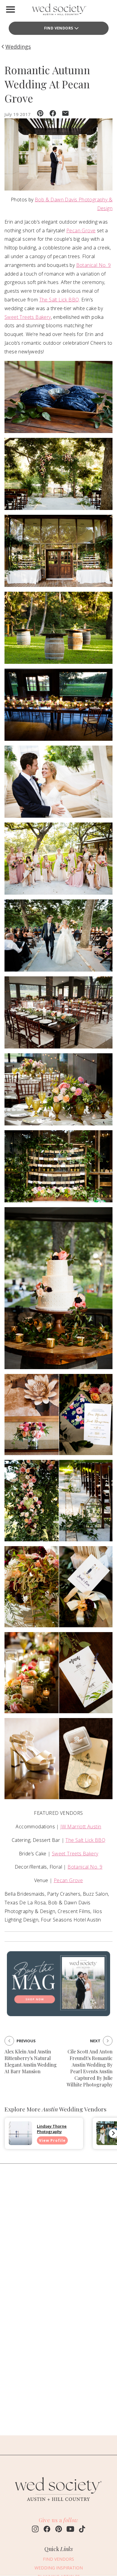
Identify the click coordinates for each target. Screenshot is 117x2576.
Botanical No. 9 (94, 265)
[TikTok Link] (82, 2530)
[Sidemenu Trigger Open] (10, 9)
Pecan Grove (81, 230)
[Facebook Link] (47, 2530)
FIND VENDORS (58, 2559)
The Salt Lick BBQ (59, 300)
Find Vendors (59, 28)
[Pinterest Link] (59, 2530)
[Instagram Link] (35, 2530)
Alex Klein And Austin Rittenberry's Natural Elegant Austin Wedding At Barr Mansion (31, 2061)
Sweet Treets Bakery (28, 317)
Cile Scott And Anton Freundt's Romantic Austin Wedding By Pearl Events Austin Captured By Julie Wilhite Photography (90, 2068)
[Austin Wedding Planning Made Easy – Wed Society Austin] (58, 11)
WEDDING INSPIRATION (59, 2568)
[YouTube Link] (70, 2530)
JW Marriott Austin (81, 1827)
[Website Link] (58, 2504)
